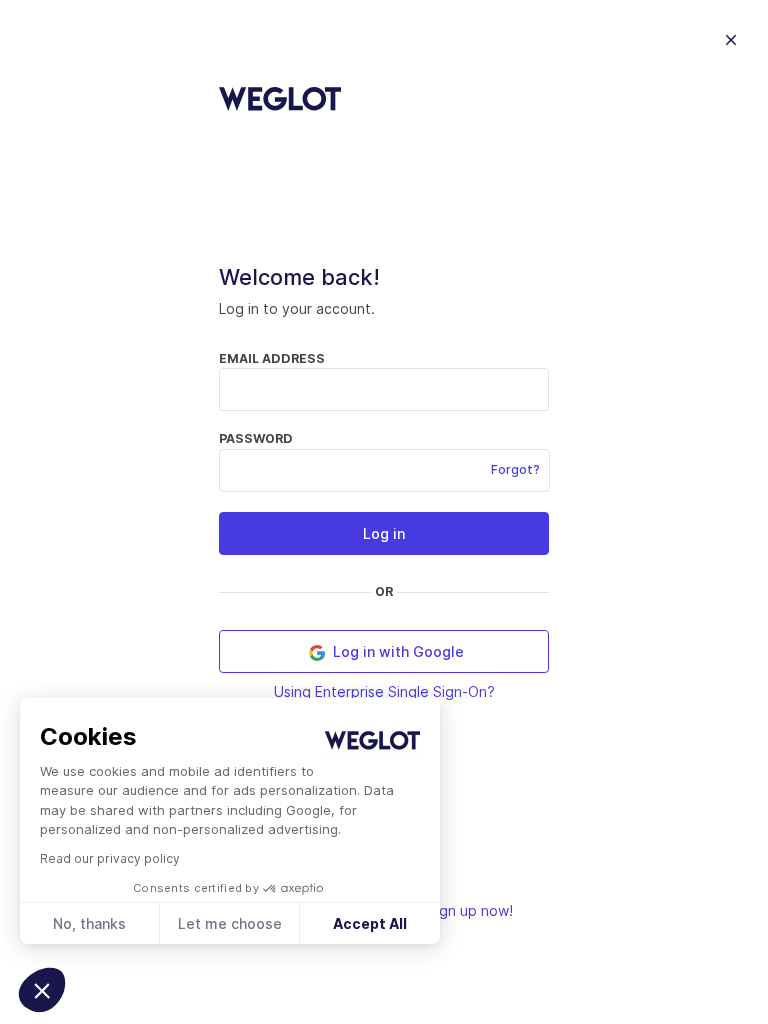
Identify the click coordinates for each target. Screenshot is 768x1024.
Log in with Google (396, 651)
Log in (384, 533)
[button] (42, 990)
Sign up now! (470, 910)
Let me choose (230, 923)
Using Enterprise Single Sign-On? (384, 691)
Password (256, 438)
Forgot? (515, 469)
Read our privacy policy (110, 858)
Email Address (272, 358)
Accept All (370, 923)
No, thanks (89, 923)
